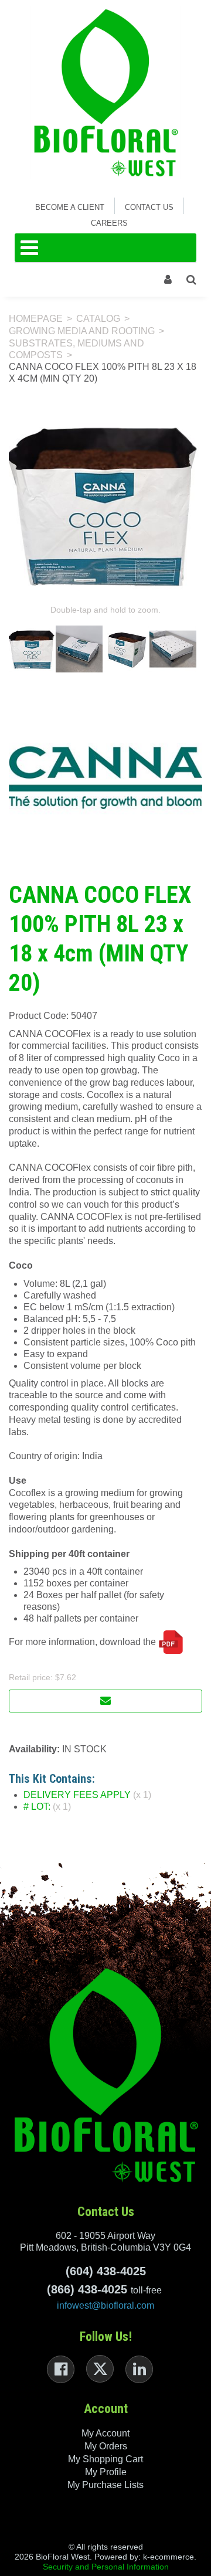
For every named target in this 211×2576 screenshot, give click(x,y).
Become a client (70, 207)
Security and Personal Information (106, 2567)
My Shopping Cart (105, 2459)
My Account (105, 2433)
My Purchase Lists (105, 2485)
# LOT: (37, 1807)
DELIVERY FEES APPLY (77, 1795)
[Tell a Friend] (105, 1701)
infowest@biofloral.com (105, 2305)
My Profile (106, 2472)
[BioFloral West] (106, 93)
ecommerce (172, 2557)
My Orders (106, 2446)
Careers (109, 223)
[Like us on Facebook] (61, 2369)
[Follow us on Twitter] (100, 2369)
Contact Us (149, 207)
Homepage (36, 319)
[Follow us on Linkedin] (139, 2369)
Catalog (98, 319)
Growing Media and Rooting (82, 331)
